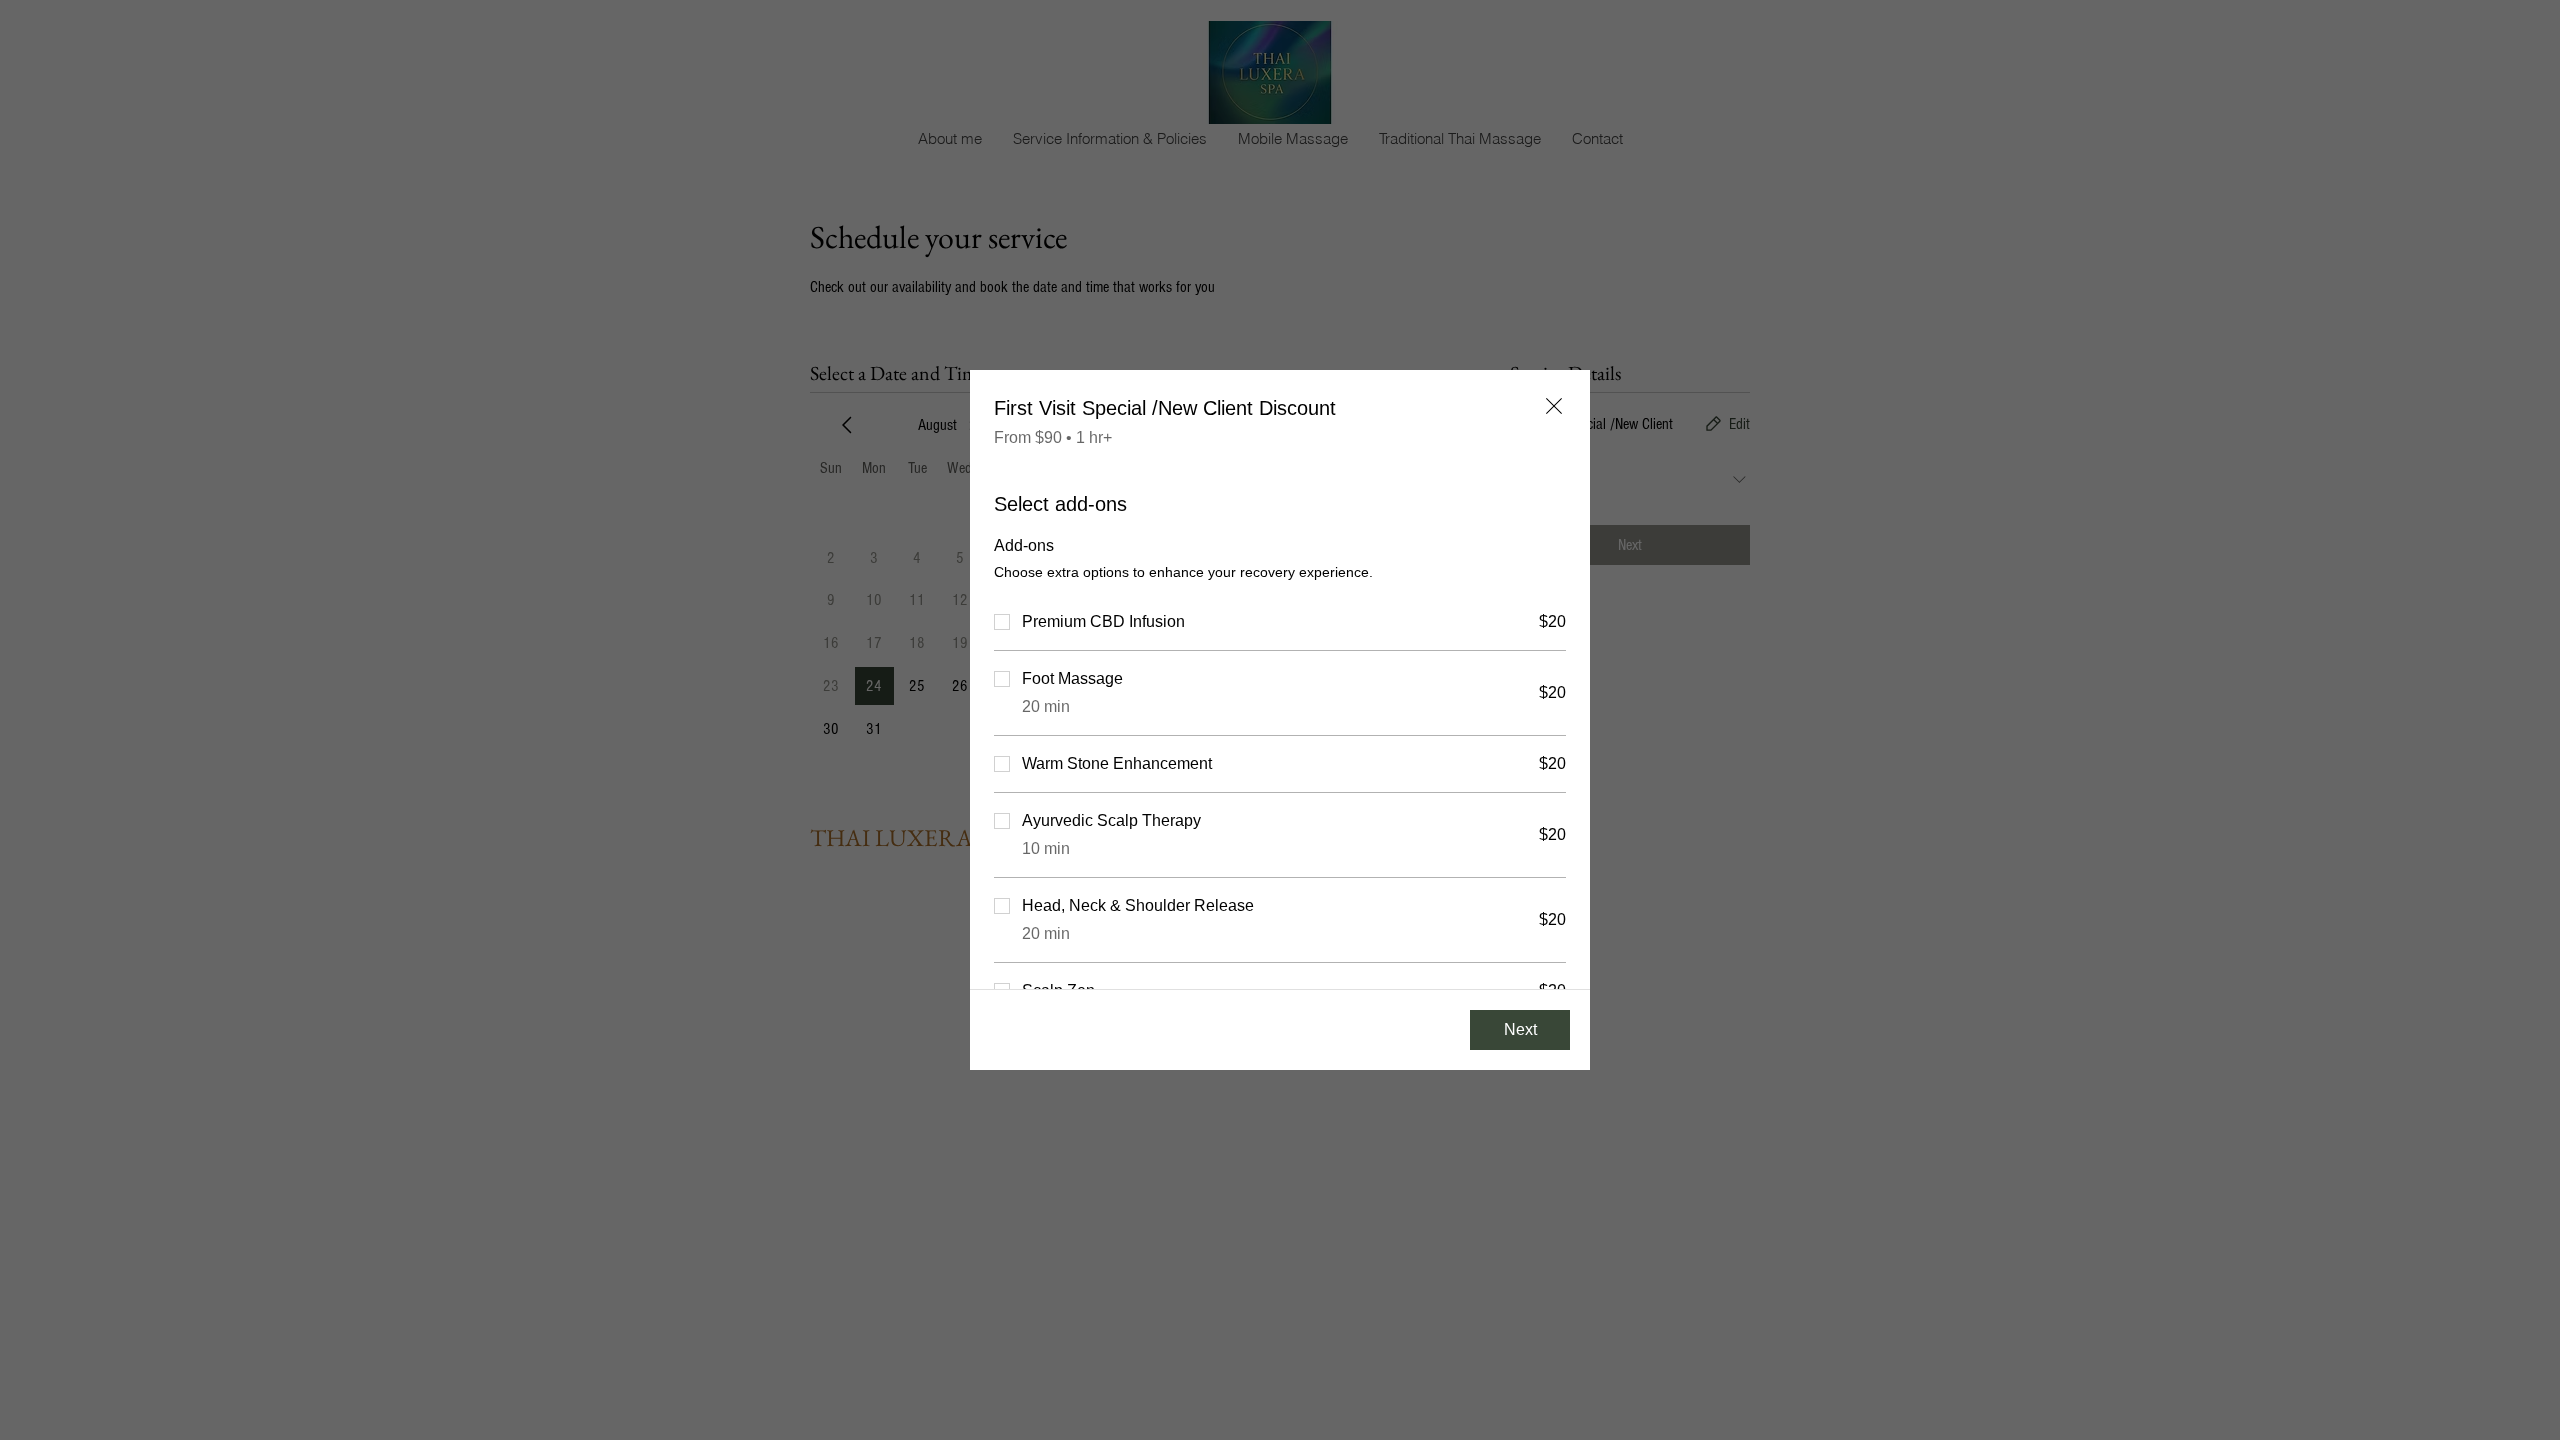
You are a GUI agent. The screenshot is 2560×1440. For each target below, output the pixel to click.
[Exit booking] (1554, 406)
